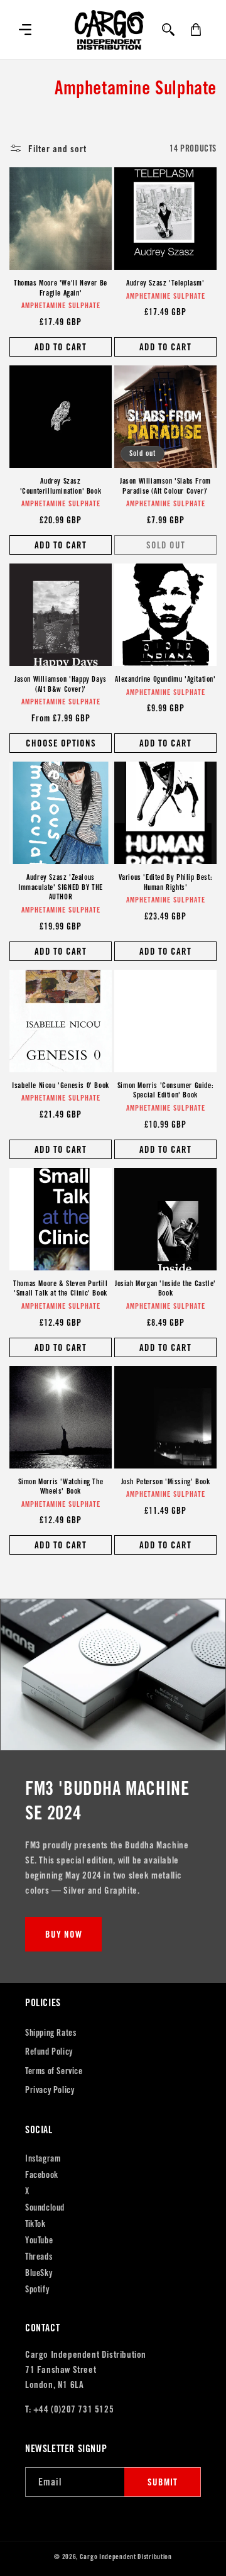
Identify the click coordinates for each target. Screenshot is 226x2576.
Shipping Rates (51, 2033)
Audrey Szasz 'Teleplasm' (165, 283)
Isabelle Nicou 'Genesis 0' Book (61, 1085)
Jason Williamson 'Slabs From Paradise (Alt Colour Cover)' (165, 486)
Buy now (64, 1934)
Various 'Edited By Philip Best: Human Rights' (166, 882)
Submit (163, 2482)
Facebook (42, 2175)
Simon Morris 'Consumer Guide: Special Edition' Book (165, 1090)
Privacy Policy (50, 2090)
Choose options (61, 743)
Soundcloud (45, 2207)
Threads (39, 2257)
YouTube (39, 2240)
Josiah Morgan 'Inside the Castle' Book (165, 1288)
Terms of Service (54, 2071)
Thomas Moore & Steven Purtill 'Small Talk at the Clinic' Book (60, 1288)
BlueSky (39, 2273)
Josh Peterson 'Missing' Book (166, 1481)
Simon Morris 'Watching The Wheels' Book (61, 1486)
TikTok (35, 2224)
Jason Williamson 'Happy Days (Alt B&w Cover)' (61, 684)
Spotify (37, 2289)
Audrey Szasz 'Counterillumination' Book (61, 486)
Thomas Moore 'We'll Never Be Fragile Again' (61, 288)
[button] (25, 30)
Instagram (43, 2158)
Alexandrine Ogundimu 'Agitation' (165, 679)
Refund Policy (49, 2051)
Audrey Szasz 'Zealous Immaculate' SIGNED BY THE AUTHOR (61, 887)
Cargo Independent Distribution (126, 2557)
